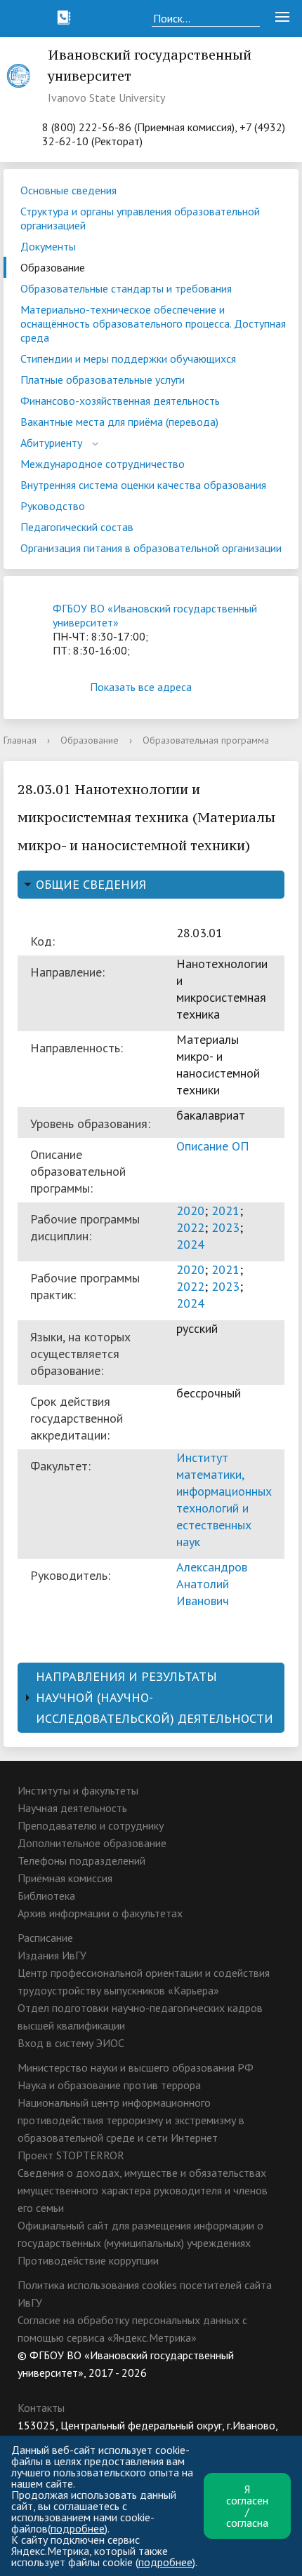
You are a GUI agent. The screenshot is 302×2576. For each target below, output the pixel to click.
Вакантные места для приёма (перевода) (119, 422)
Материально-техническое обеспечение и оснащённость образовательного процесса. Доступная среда (153, 323)
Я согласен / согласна (247, 2506)
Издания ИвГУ (52, 1955)
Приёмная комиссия (65, 1878)
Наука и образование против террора (109, 2085)
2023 (225, 1227)
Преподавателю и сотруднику (91, 1825)
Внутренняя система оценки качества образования (143, 485)
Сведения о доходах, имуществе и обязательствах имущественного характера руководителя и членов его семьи (143, 2190)
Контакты (41, 2408)
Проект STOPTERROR (71, 2155)
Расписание (45, 1938)
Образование (53, 267)
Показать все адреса (141, 687)
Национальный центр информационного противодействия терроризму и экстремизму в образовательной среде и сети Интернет (131, 2120)
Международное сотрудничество (103, 464)
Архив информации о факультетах (100, 1913)
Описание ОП (213, 1146)
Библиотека (46, 1896)
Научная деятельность (72, 1808)
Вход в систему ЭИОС (71, 2043)
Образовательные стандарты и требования (126, 288)
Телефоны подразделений (81, 1860)
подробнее (78, 2528)
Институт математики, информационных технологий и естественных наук (224, 1500)
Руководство (53, 506)
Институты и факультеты (78, 1790)
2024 (190, 1244)
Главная (20, 740)
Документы (48, 246)
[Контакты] (64, 18)
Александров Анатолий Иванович (212, 1584)
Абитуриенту (51, 443)
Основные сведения (68, 190)
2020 (190, 1210)
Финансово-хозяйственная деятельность (120, 401)
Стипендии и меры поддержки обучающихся (128, 358)
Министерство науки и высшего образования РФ (136, 2067)
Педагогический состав (77, 527)
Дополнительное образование (92, 1843)
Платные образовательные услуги (103, 380)
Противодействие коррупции (88, 2260)
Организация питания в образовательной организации (151, 548)
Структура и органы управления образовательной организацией (140, 218)
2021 (225, 1210)
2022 (190, 1227)
